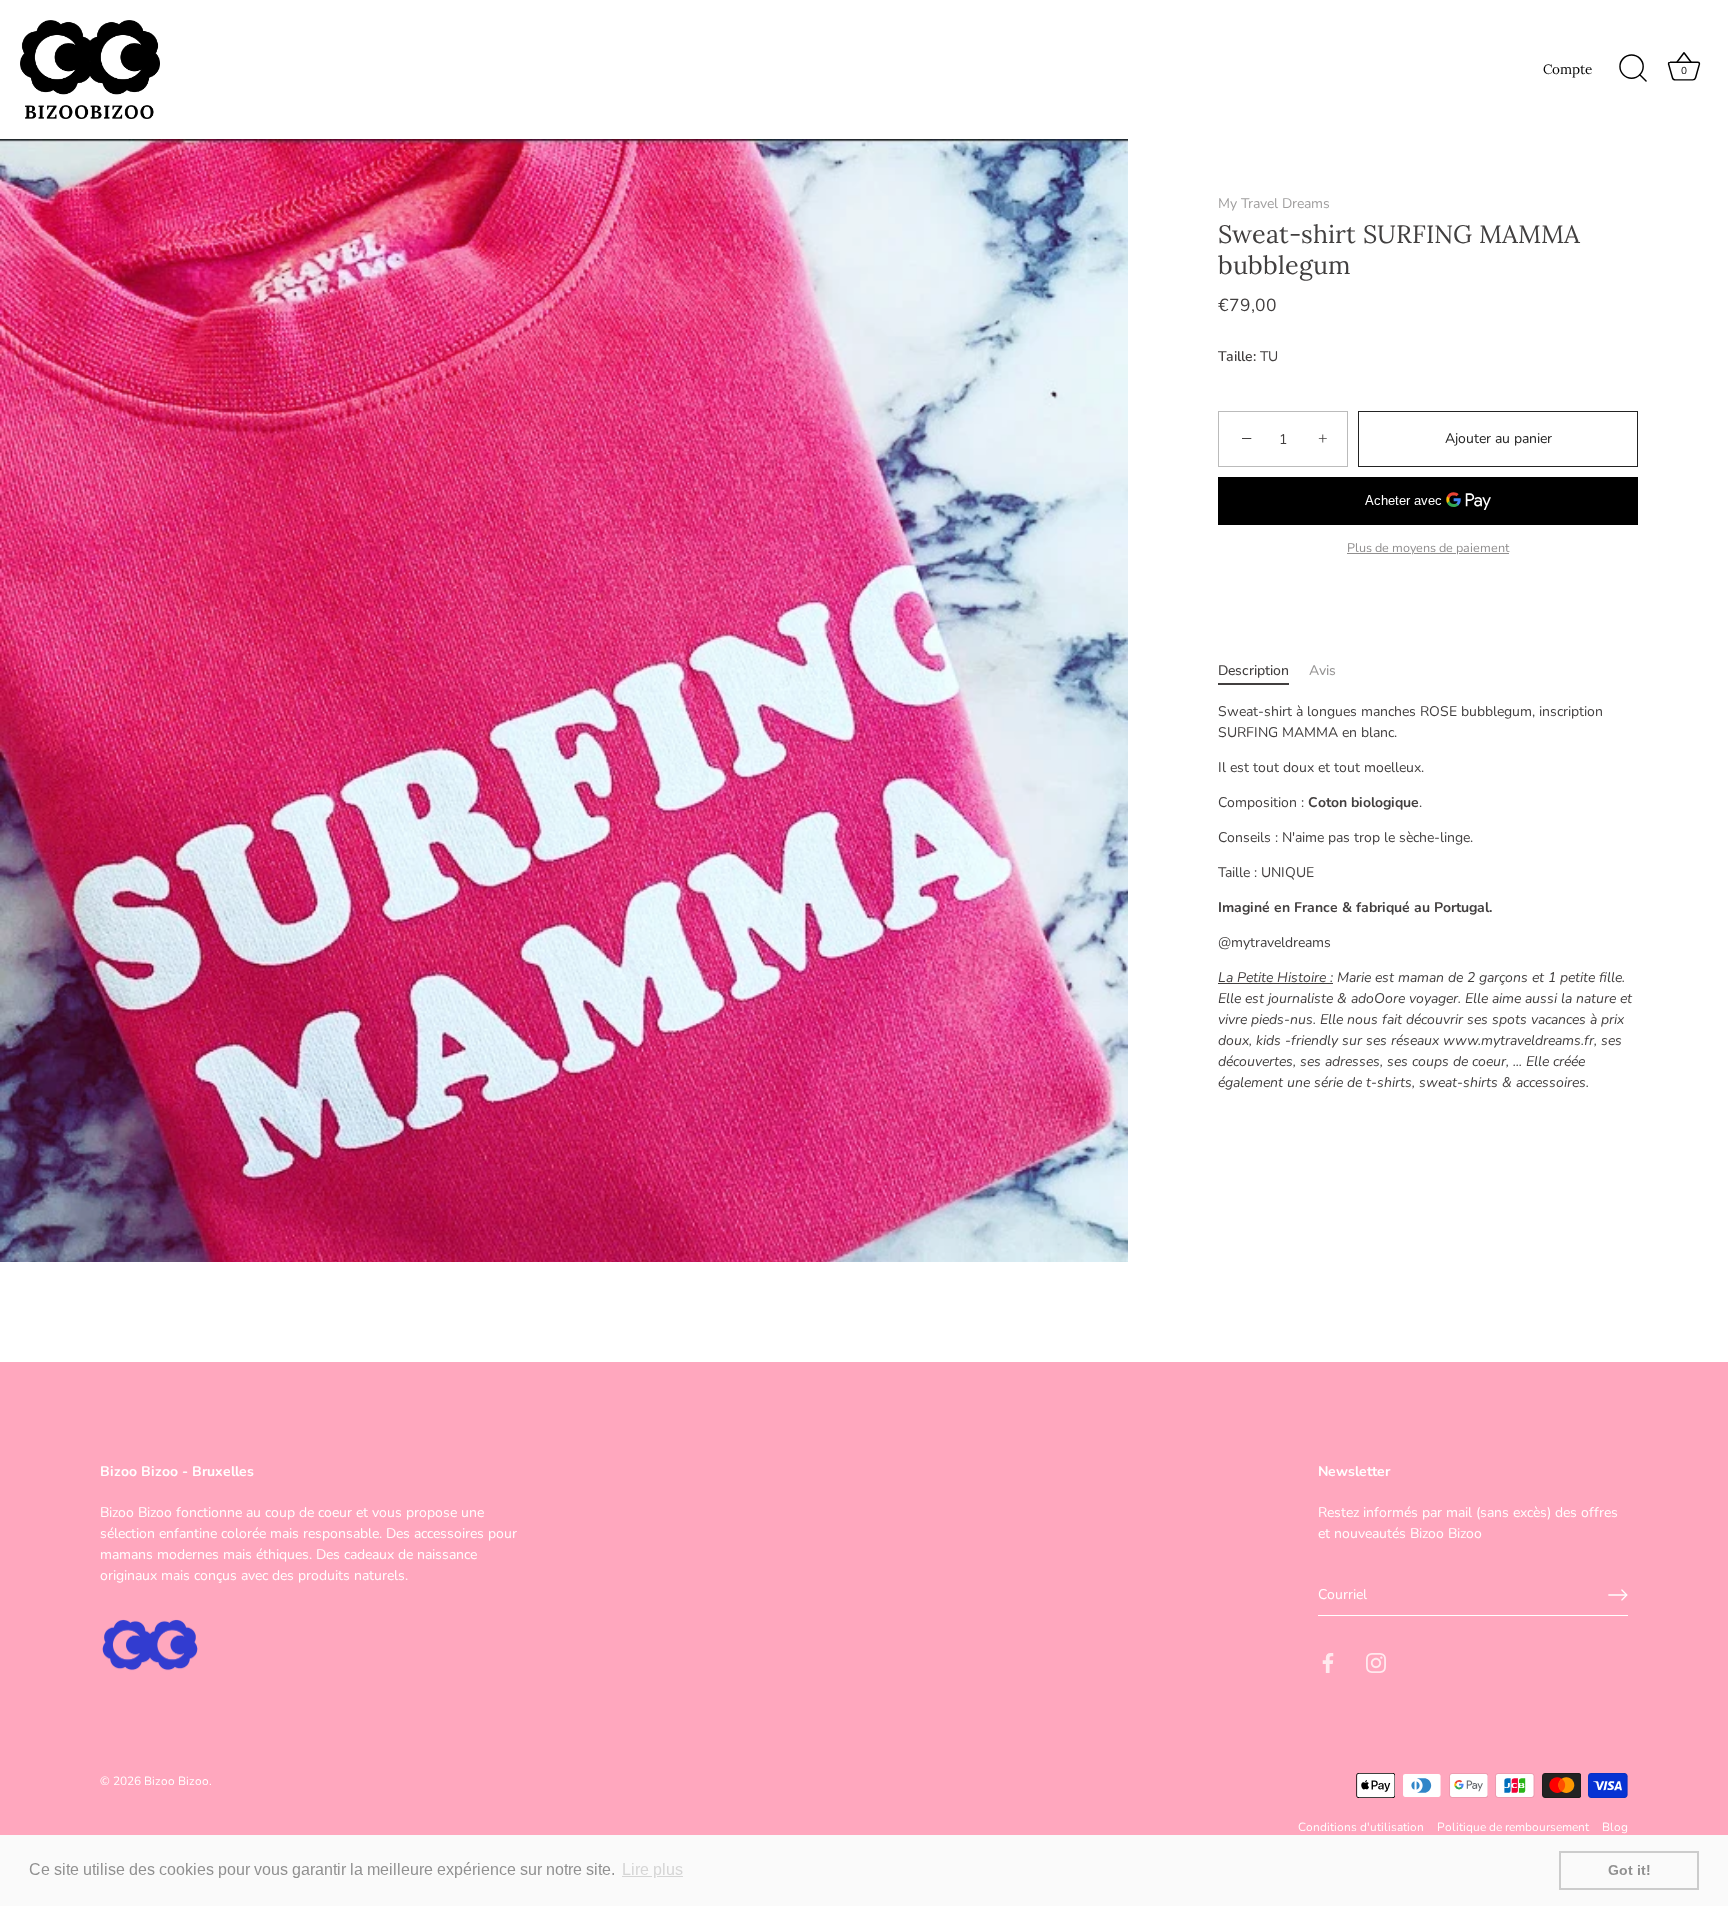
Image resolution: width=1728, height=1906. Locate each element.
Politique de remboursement (1513, 1827)
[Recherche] (1633, 69)
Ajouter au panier (1498, 439)
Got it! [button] (1629, 1870)
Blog (1615, 1827)
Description (1253, 671)
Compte (1567, 69)
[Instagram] (1376, 1661)
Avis (1322, 671)
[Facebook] (1328, 1661)
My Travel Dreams (1274, 203)
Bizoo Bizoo (176, 1781)
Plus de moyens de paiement (1428, 548)
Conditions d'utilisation (1361, 1827)
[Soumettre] (1618, 1595)
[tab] (1263, 671)
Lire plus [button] (652, 1869)
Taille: (1237, 357)
